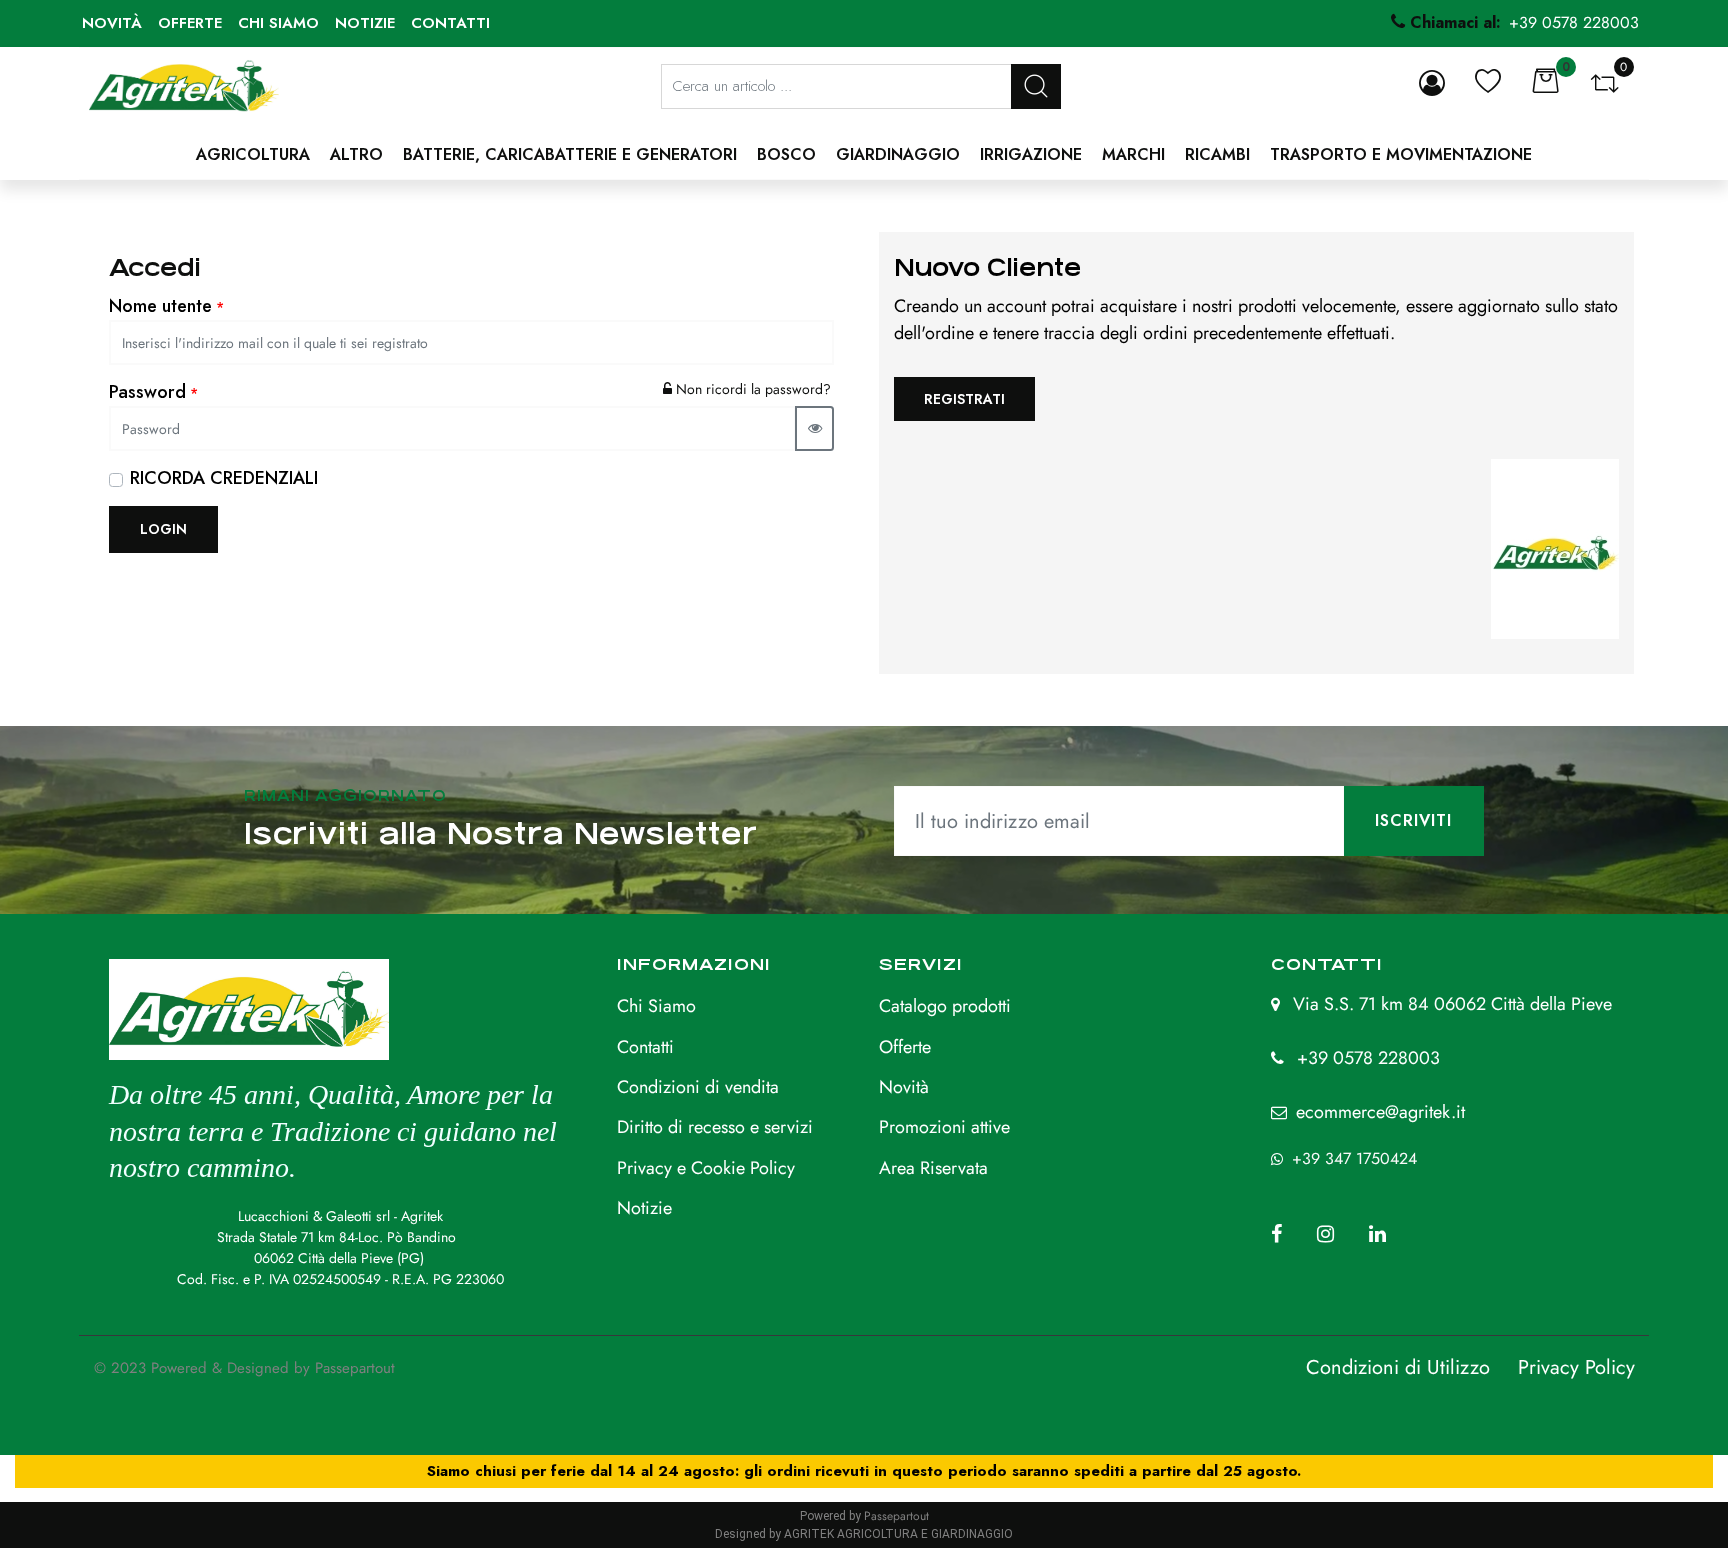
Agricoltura (253, 154)
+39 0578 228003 (1368, 1058)
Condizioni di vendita (698, 1087)
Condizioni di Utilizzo (1398, 1367)
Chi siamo (278, 23)
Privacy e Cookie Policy (706, 1168)
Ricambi (1217, 154)
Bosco (786, 154)
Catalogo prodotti (945, 1006)
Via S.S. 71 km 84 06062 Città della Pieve (1452, 1004)
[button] (1036, 86)
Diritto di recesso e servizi (715, 1127)
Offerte (190, 23)
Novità (112, 23)
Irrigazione (1031, 154)
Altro (356, 154)
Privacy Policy (1576, 1367)
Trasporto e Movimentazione (1401, 154)
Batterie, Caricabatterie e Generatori (570, 154)
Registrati (964, 399)
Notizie (365, 23)
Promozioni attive (944, 1127)
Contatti (450, 23)
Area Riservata (933, 1168)
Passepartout (355, 1368)
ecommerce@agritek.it (1380, 1112)
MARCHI (1133, 154)
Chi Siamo (656, 1006)
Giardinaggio (898, 154)
